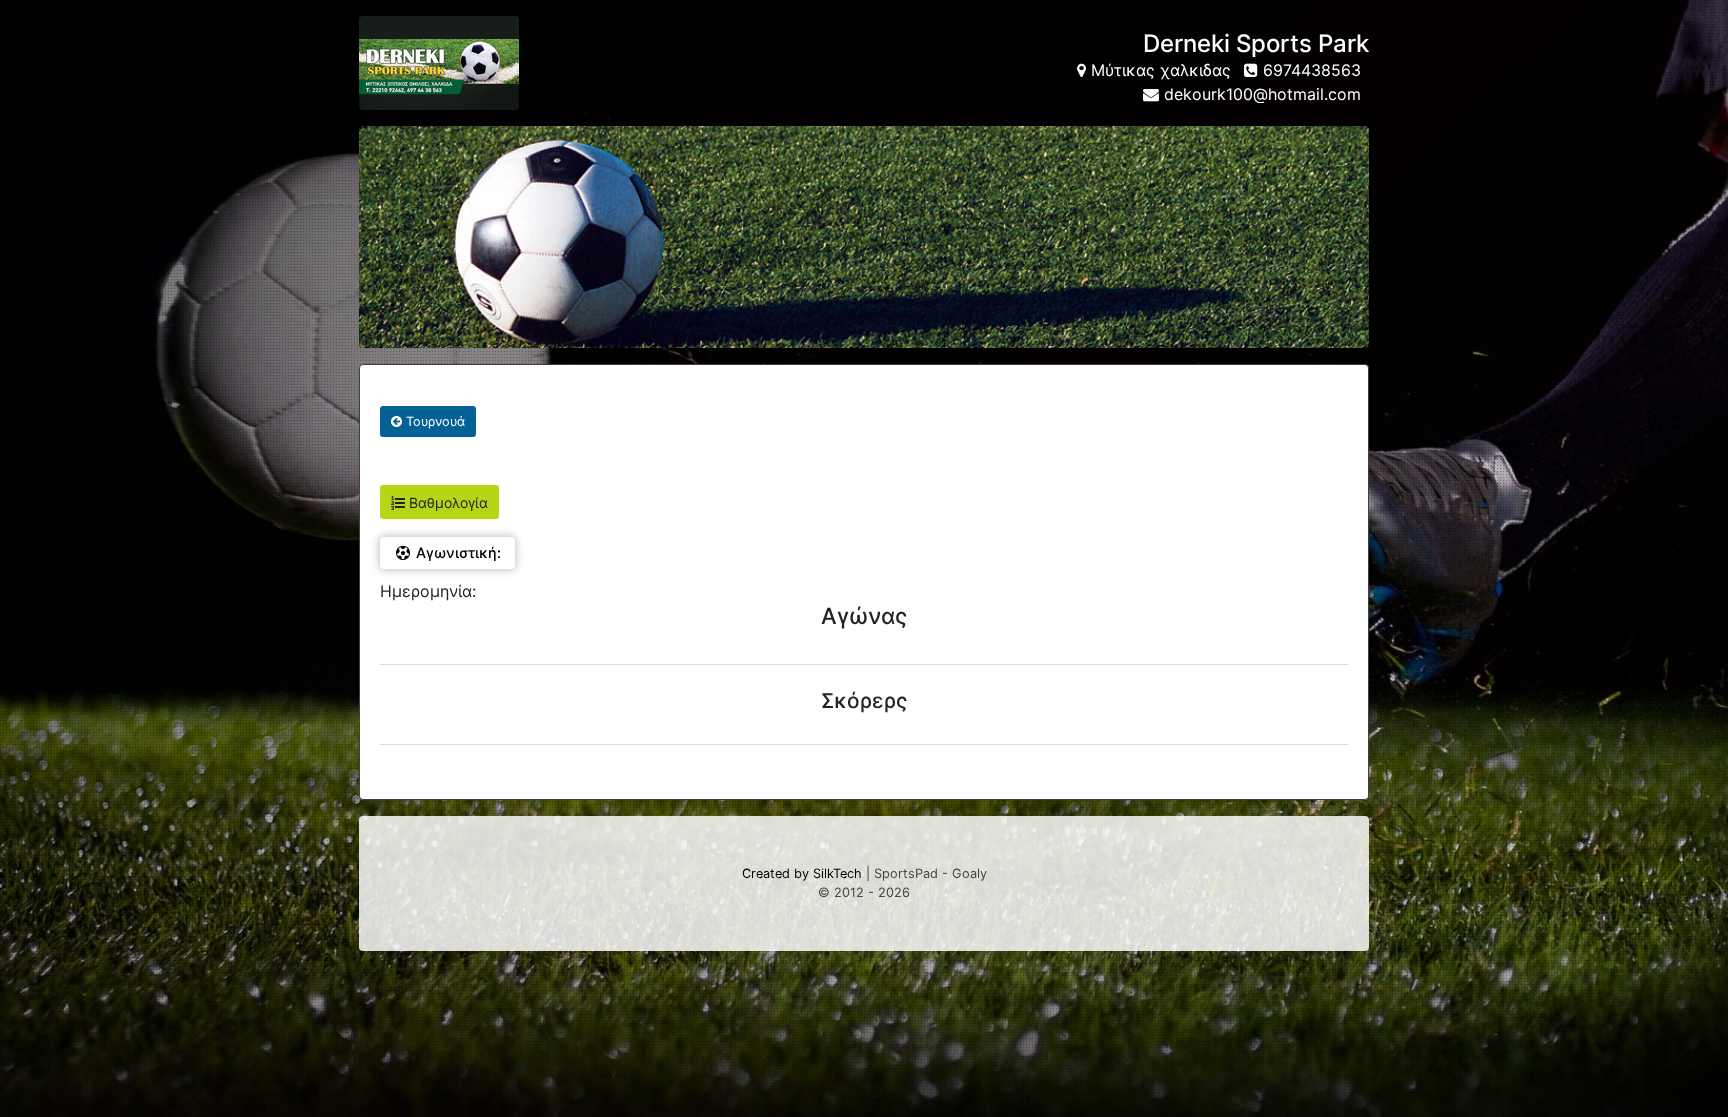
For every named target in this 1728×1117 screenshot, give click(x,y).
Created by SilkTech (802, 873)
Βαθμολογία (446, 502)
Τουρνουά (433, 421)
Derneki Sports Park (1256, 43)
